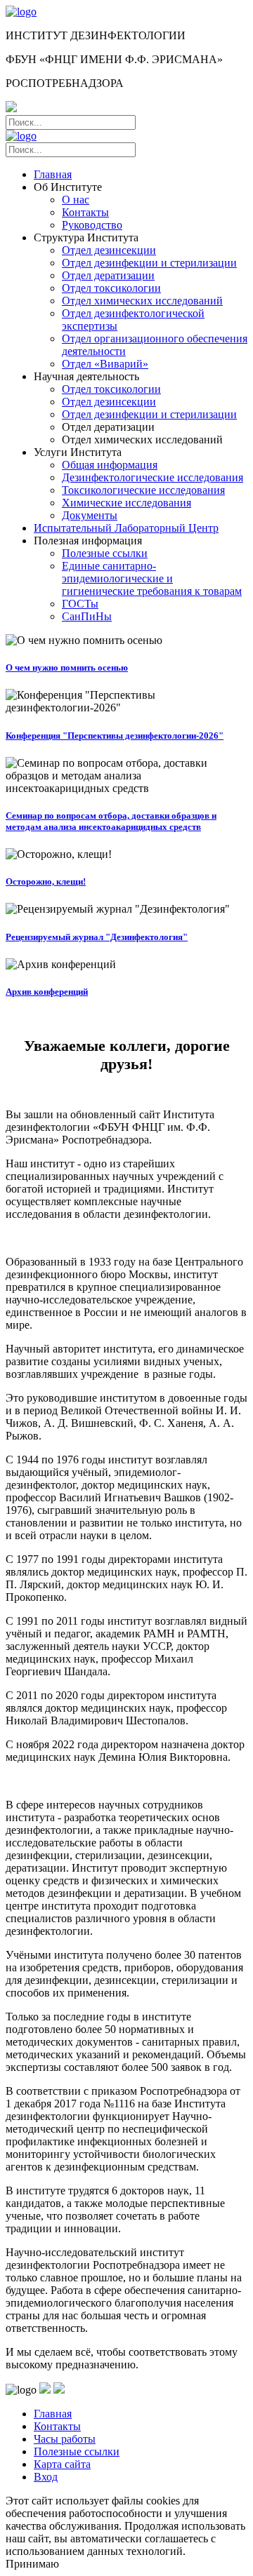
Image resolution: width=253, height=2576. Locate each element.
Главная (53, 174)
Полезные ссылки (105, 553)
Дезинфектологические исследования (153, 477)
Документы (90, 515)
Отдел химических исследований (142, 301)
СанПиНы (87, 616)
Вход (46, 2477)
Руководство (92, 225)
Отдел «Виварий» (105, 364)
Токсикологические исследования (143, 490)
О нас (76, 200)
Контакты (85, 212)
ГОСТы (80, 604)
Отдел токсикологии (111, 288)
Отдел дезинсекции (109, 250)
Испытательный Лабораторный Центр (126, 528)
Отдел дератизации (108, 275)
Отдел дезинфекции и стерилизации (149, 263)
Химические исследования (126, 503)
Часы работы (65, 2439)
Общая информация (110, 465)
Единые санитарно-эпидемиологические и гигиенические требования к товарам (152, 578)
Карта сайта (62, 2464)
